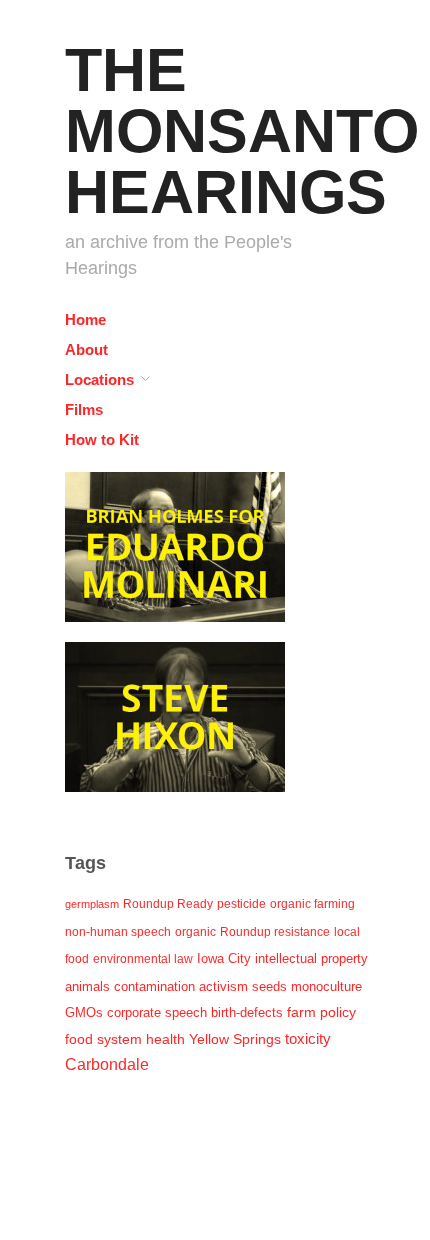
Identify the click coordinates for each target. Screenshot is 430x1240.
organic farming (312, 904)
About (86, 349)
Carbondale (107, 1064)
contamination (154, 986)
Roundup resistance (275, 932)
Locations (99, 379)
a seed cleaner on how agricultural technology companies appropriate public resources (185, 739)
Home (85, 319)
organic (195, 932)
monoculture (326, 986)
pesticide (241, 904)
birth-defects (247, 1012)
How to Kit (102, 439)
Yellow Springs (235, 1039)
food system (103, 1039)
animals (87, 986)
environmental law (143, 959)
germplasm (92, 904)
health (165, 1039)
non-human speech (118, 932)
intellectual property (311, 958)
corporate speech (157, 1012)
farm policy (321, 1012)
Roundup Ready (168, 904)
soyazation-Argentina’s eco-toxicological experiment (185, 580)
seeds (269, 986)
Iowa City (224, 958)
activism (223, 986)
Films (84, 409)
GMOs (84, 1012)
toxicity (308, 1039)
